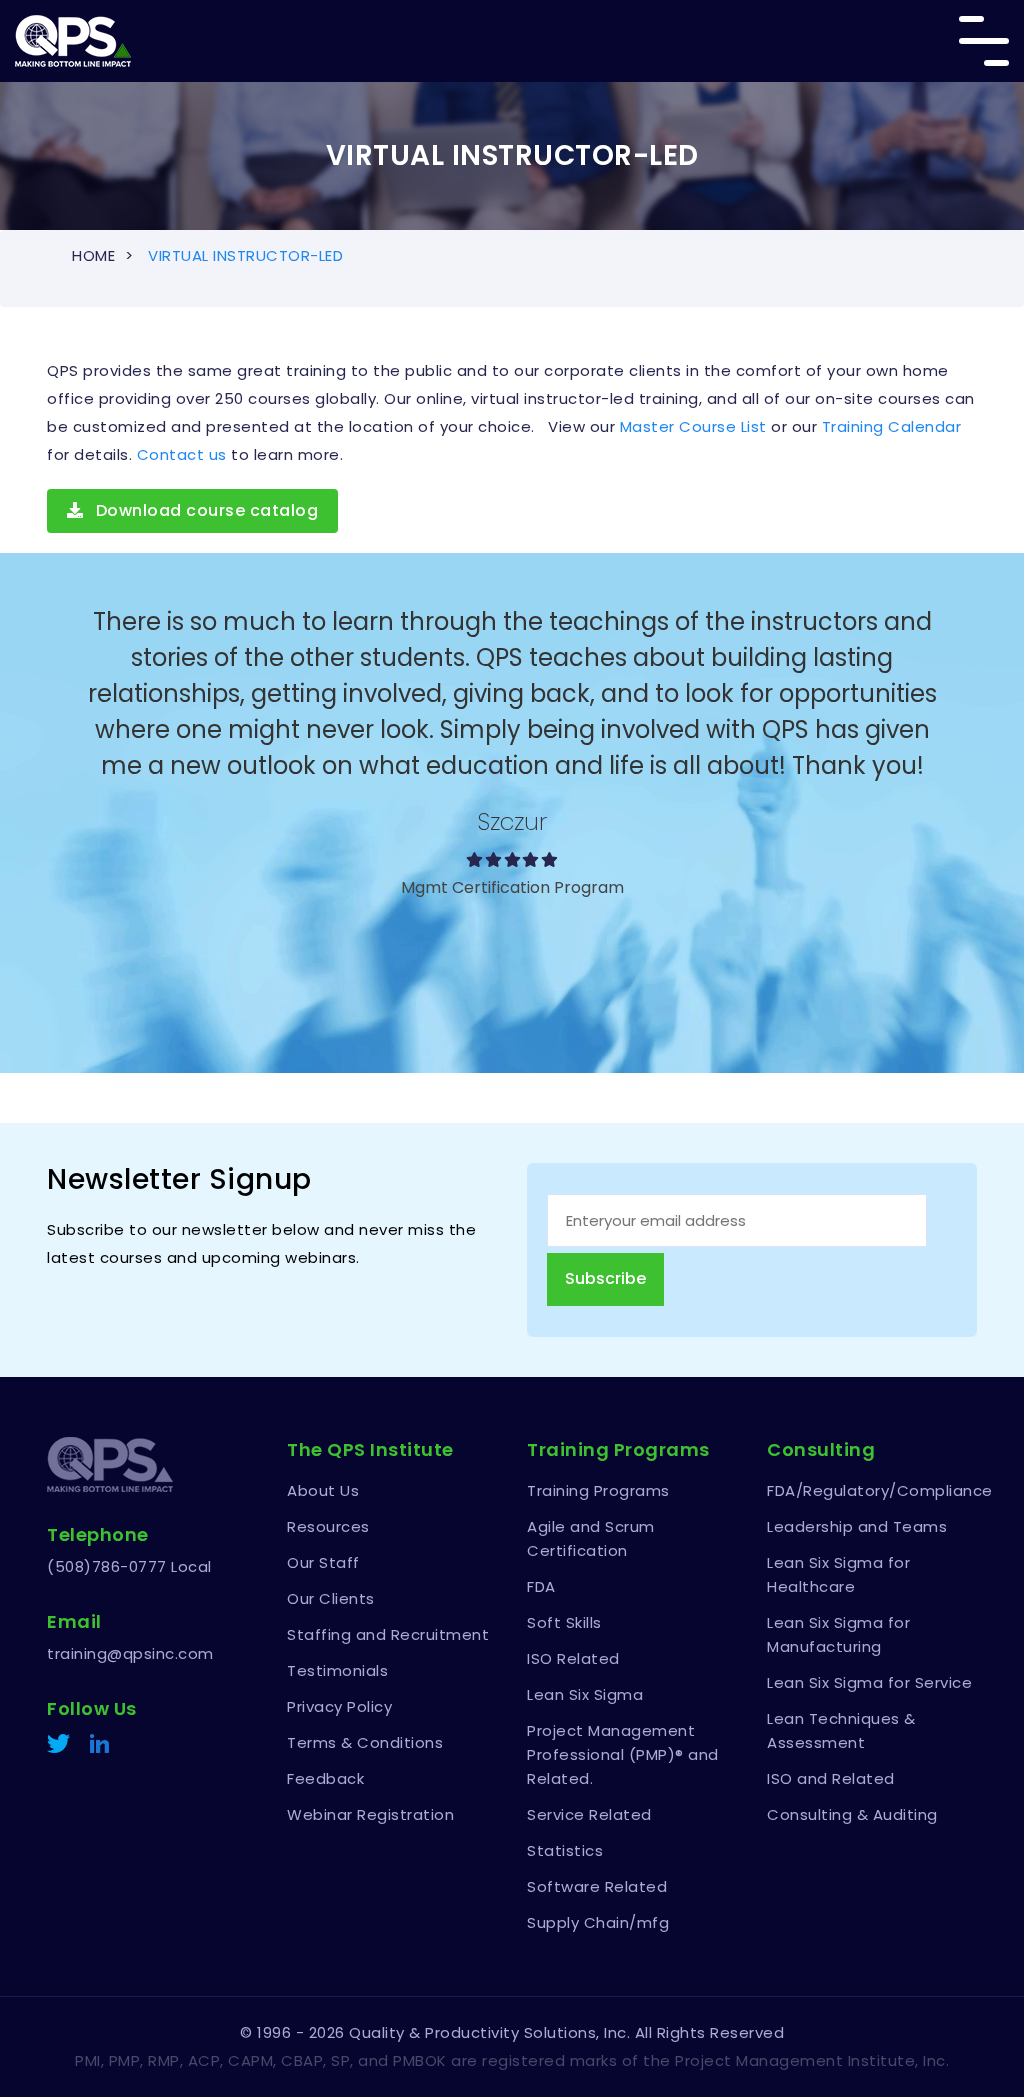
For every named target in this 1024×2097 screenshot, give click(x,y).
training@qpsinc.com (130, 1653)
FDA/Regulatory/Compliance (872, 1490)
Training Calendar (892, 426)
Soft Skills (564, 1622)
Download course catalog (204, 510)
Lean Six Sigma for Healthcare (838, 1574)
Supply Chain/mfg (598, 1922)
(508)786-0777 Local (129, 1566)
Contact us (182, 454)
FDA (541, 1586)
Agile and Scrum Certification (591, 1538)
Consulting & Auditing (852, 1814)
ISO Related (573, 1658)
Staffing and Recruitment (388, 1634)
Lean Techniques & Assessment (841, 1730)
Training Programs (598, 1490)
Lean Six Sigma (585, 1694)
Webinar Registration (370, 1814)
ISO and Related (831, 1778)
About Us (323, 1490)
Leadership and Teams (857, 1526)
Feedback (325, 1778)
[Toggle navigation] (984, 41)
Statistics (565, 1850)
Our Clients (331, 1598)
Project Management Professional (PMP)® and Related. (623, 1754)
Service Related (589, 1814)
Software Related (597, 1886)
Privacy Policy (339, 1706)
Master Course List (693, 426)
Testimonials (337, 1670)
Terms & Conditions (365, 1742)
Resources (328, 1526)
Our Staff (323, 1562)
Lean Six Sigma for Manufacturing (838, 1634)
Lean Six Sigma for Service (869, 1682)
